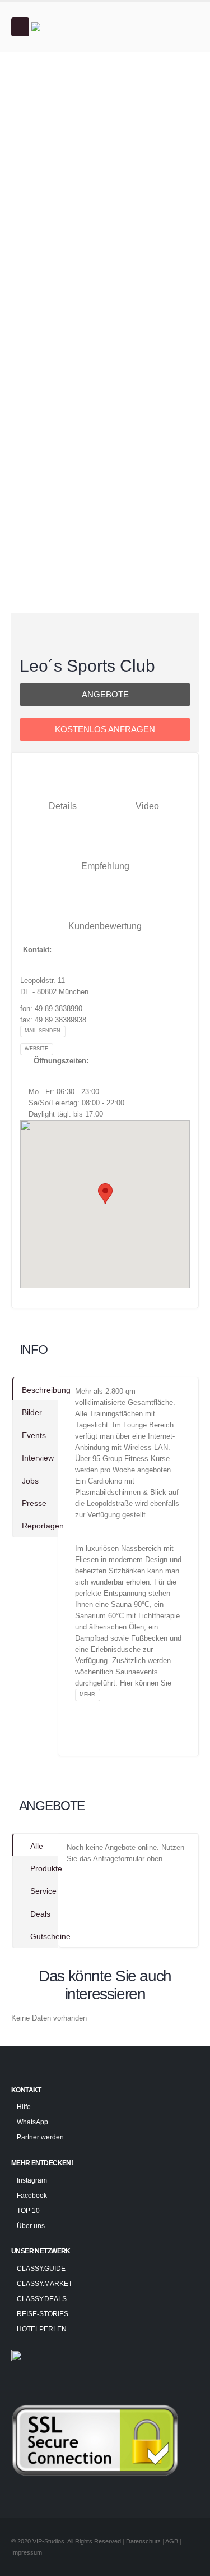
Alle (37, 1846)
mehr (87, 1695)
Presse (34, 1503)
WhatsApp (32, 2122)
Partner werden (40, 2137)
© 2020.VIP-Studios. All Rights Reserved (66, 2541)
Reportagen (40, 1526)
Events (34, 1435)
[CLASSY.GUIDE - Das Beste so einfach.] (62, 27)
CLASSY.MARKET (45, 2283)
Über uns (31, 2226)
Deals (40, 1914)
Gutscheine (44, 1936)
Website (36, 1049)
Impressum (27, 2552)
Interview (38, 1458)
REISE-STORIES (43, 2314)
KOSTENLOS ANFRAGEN (105, 729)
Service (43, 1891)
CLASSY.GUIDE (41, 2268)
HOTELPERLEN (42, 2329)
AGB (172, 2541)
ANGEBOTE (105, 695)
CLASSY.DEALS (42, 2299)
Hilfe (24, 2107)
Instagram (32, 2180)
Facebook (32, 2195)
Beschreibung (40, 1390)
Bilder (32, 1412)
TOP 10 (28, 2210)
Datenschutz (143, 2541)
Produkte (44, 1868)
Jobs (30, 1481)
